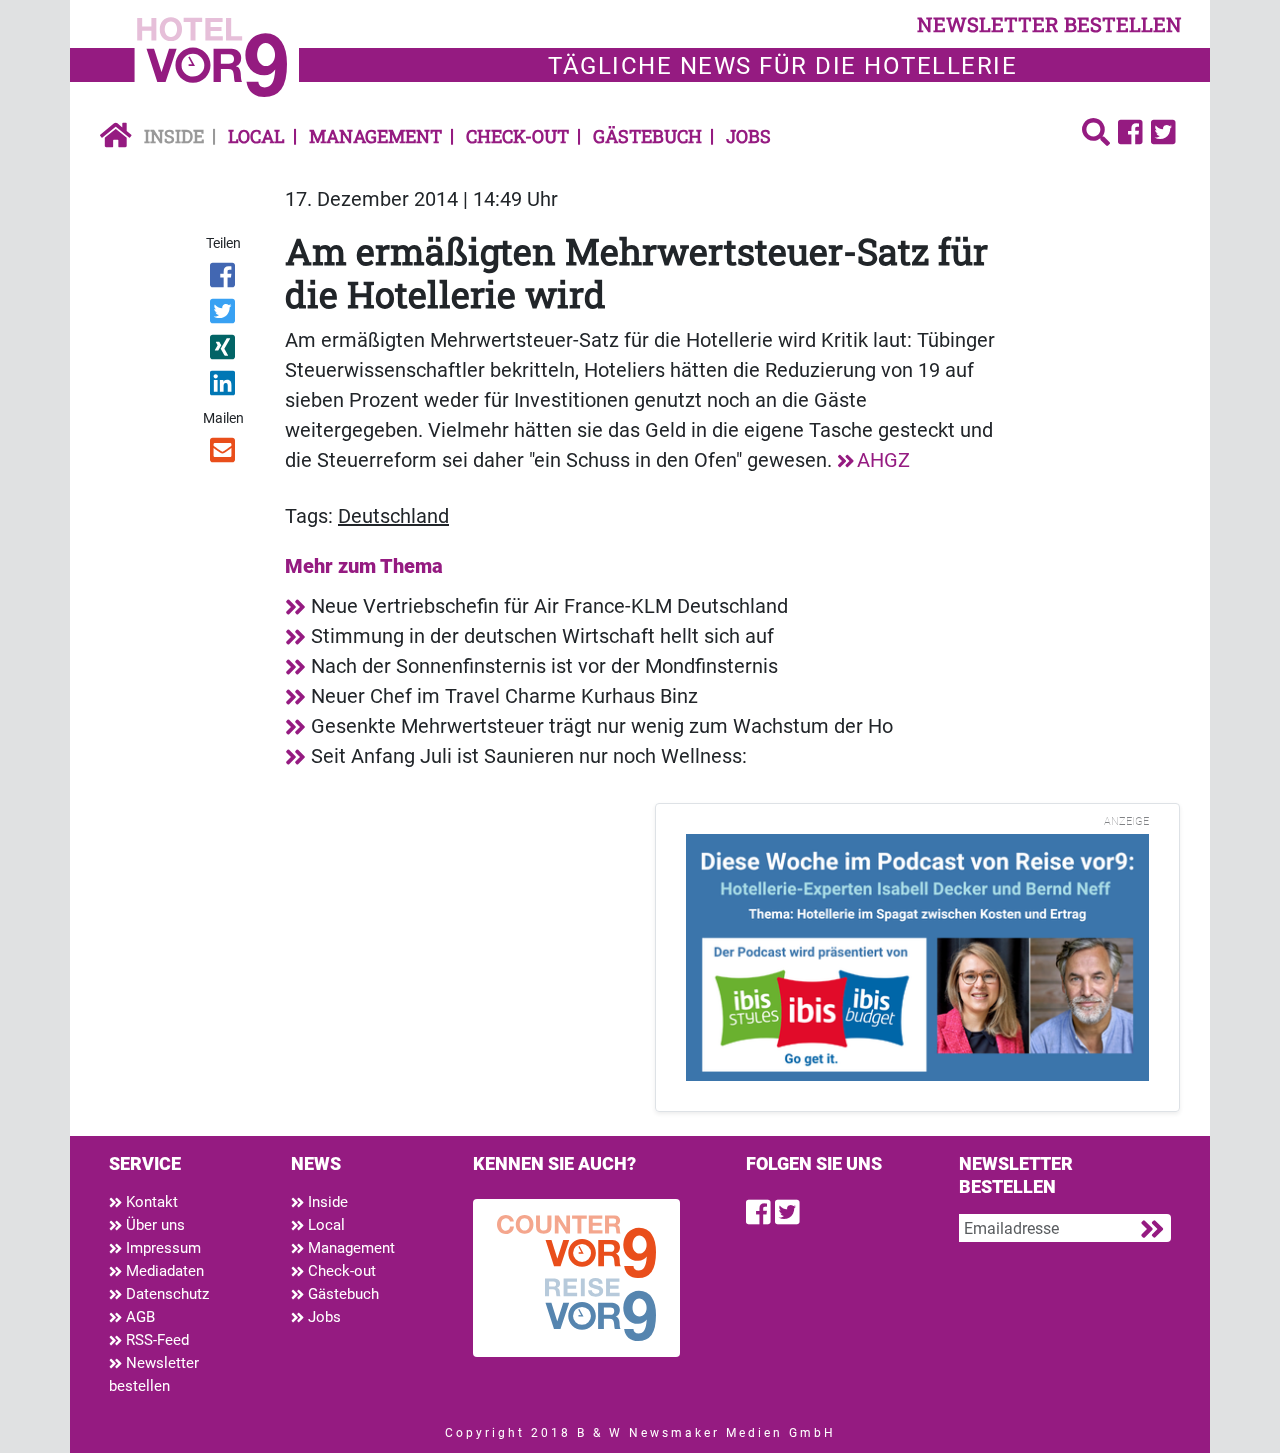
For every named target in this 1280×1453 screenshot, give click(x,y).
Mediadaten (163, 1271)
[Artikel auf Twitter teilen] (224, 315)
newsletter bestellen (1049, 24)
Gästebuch (647, 136)
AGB (138, 1317)
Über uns (153, 1225)
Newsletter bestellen (154, 1374)
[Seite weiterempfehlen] (224, 454)
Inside (174, 136)
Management (375, 136)
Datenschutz (165, 1294)
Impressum (161, 1248)
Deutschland (393, 516)
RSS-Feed (155, 1340)
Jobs (748, 136)
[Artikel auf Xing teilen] (224, 351)
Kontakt (150, 1202)
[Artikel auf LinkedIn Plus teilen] (224, 387)
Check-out (517, 136)
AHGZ (883, 460)
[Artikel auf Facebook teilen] (224, 279)
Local (256, 136)
